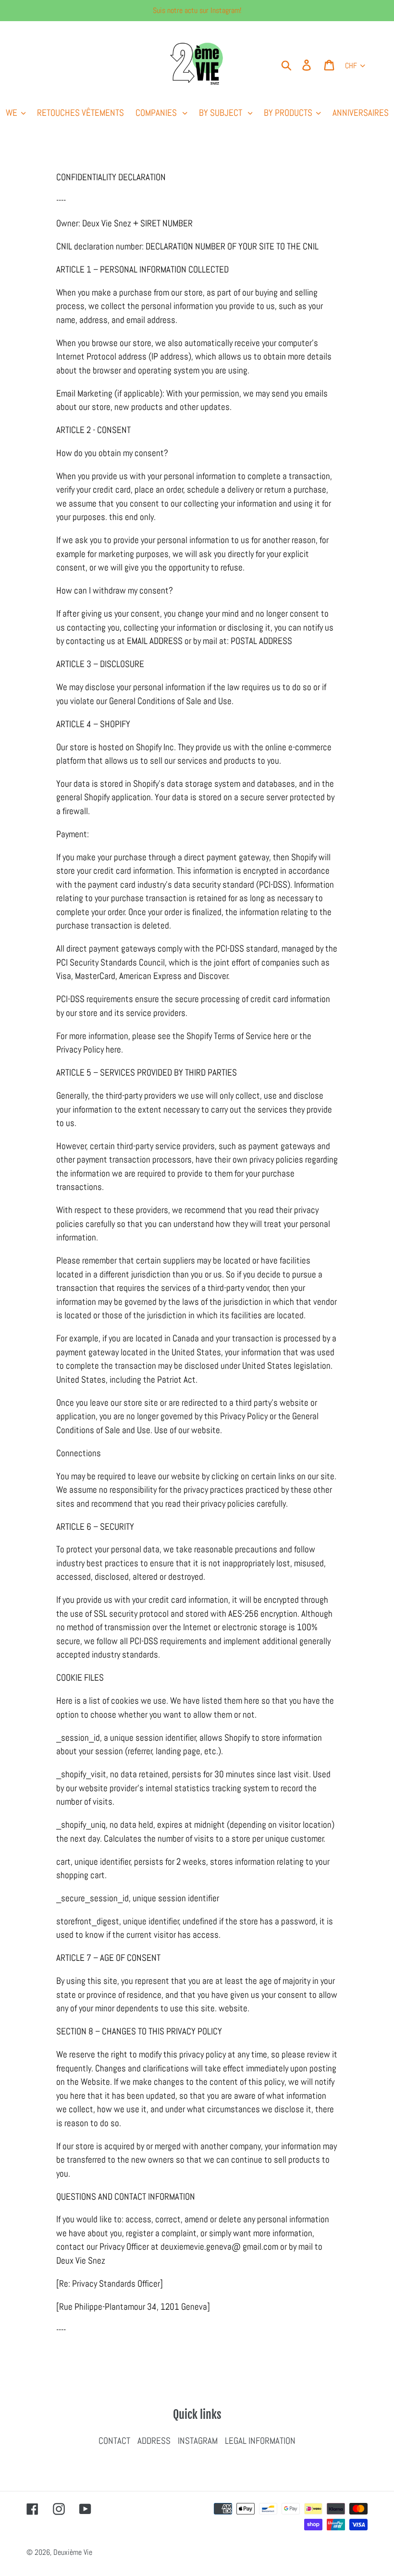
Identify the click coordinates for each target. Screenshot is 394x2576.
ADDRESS (154, 2441)
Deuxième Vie (73, 2552)
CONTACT (114, 2441)
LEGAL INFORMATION (260, 2441)
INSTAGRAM (198, 2441)
